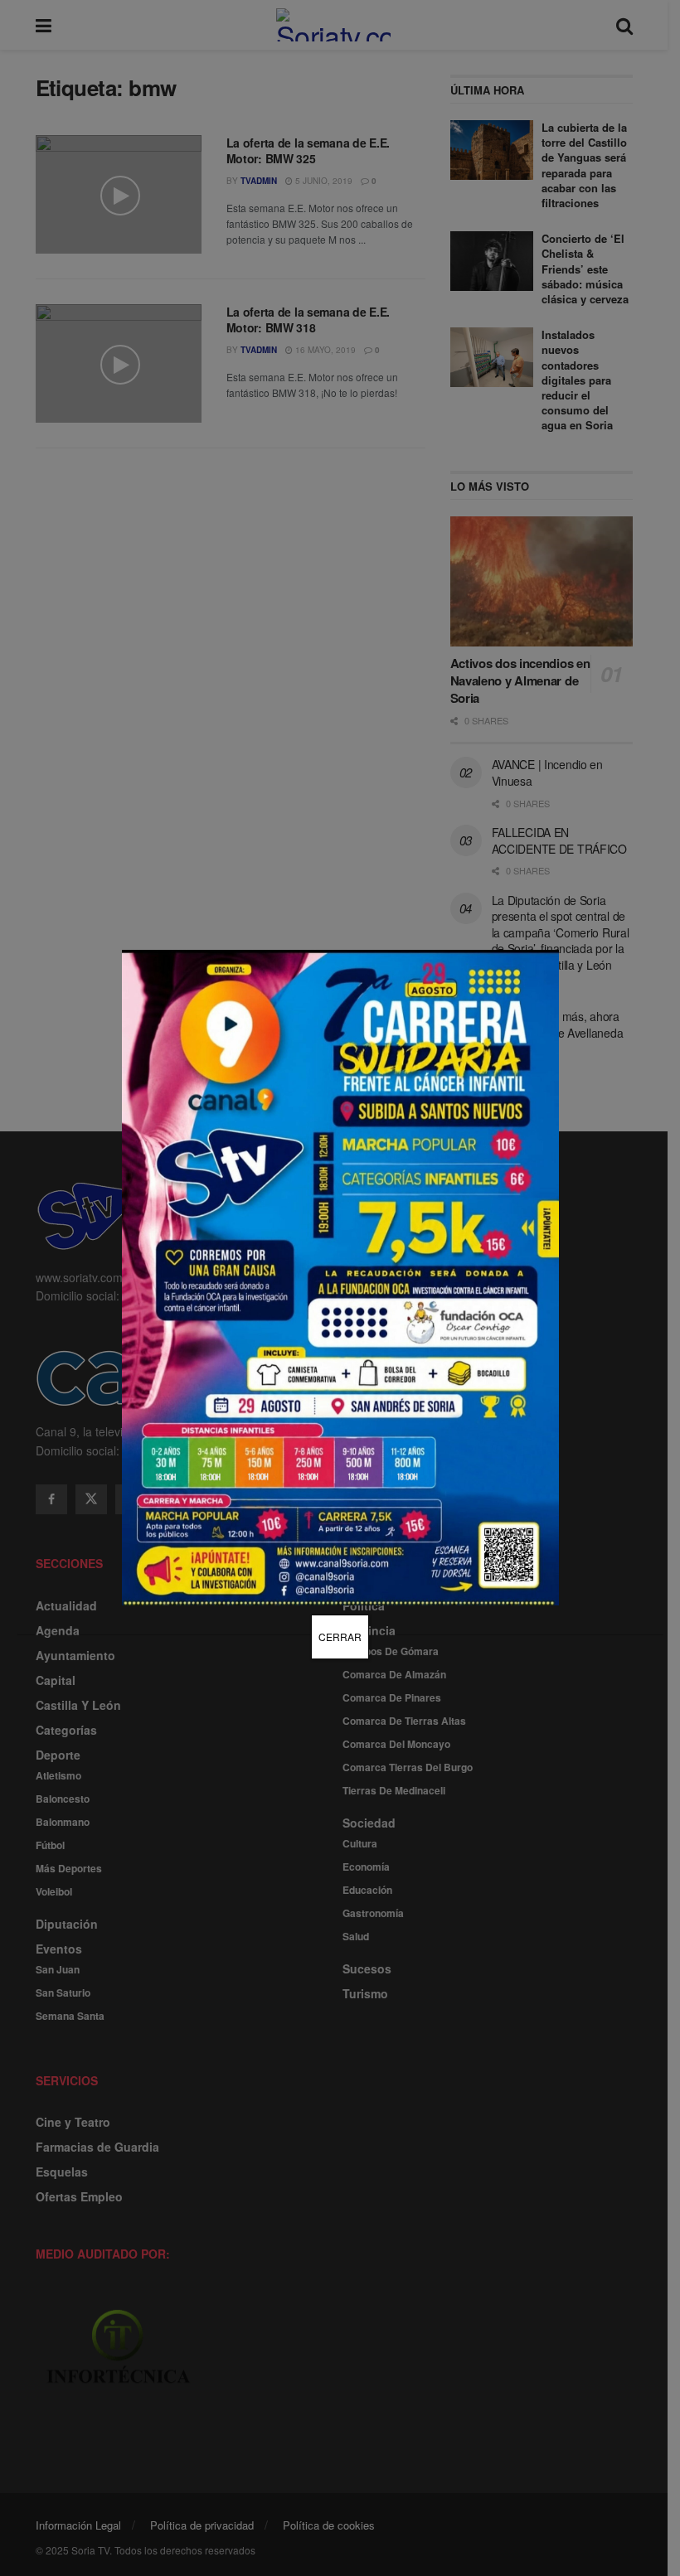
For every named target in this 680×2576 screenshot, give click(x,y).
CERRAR (340, 1637)
